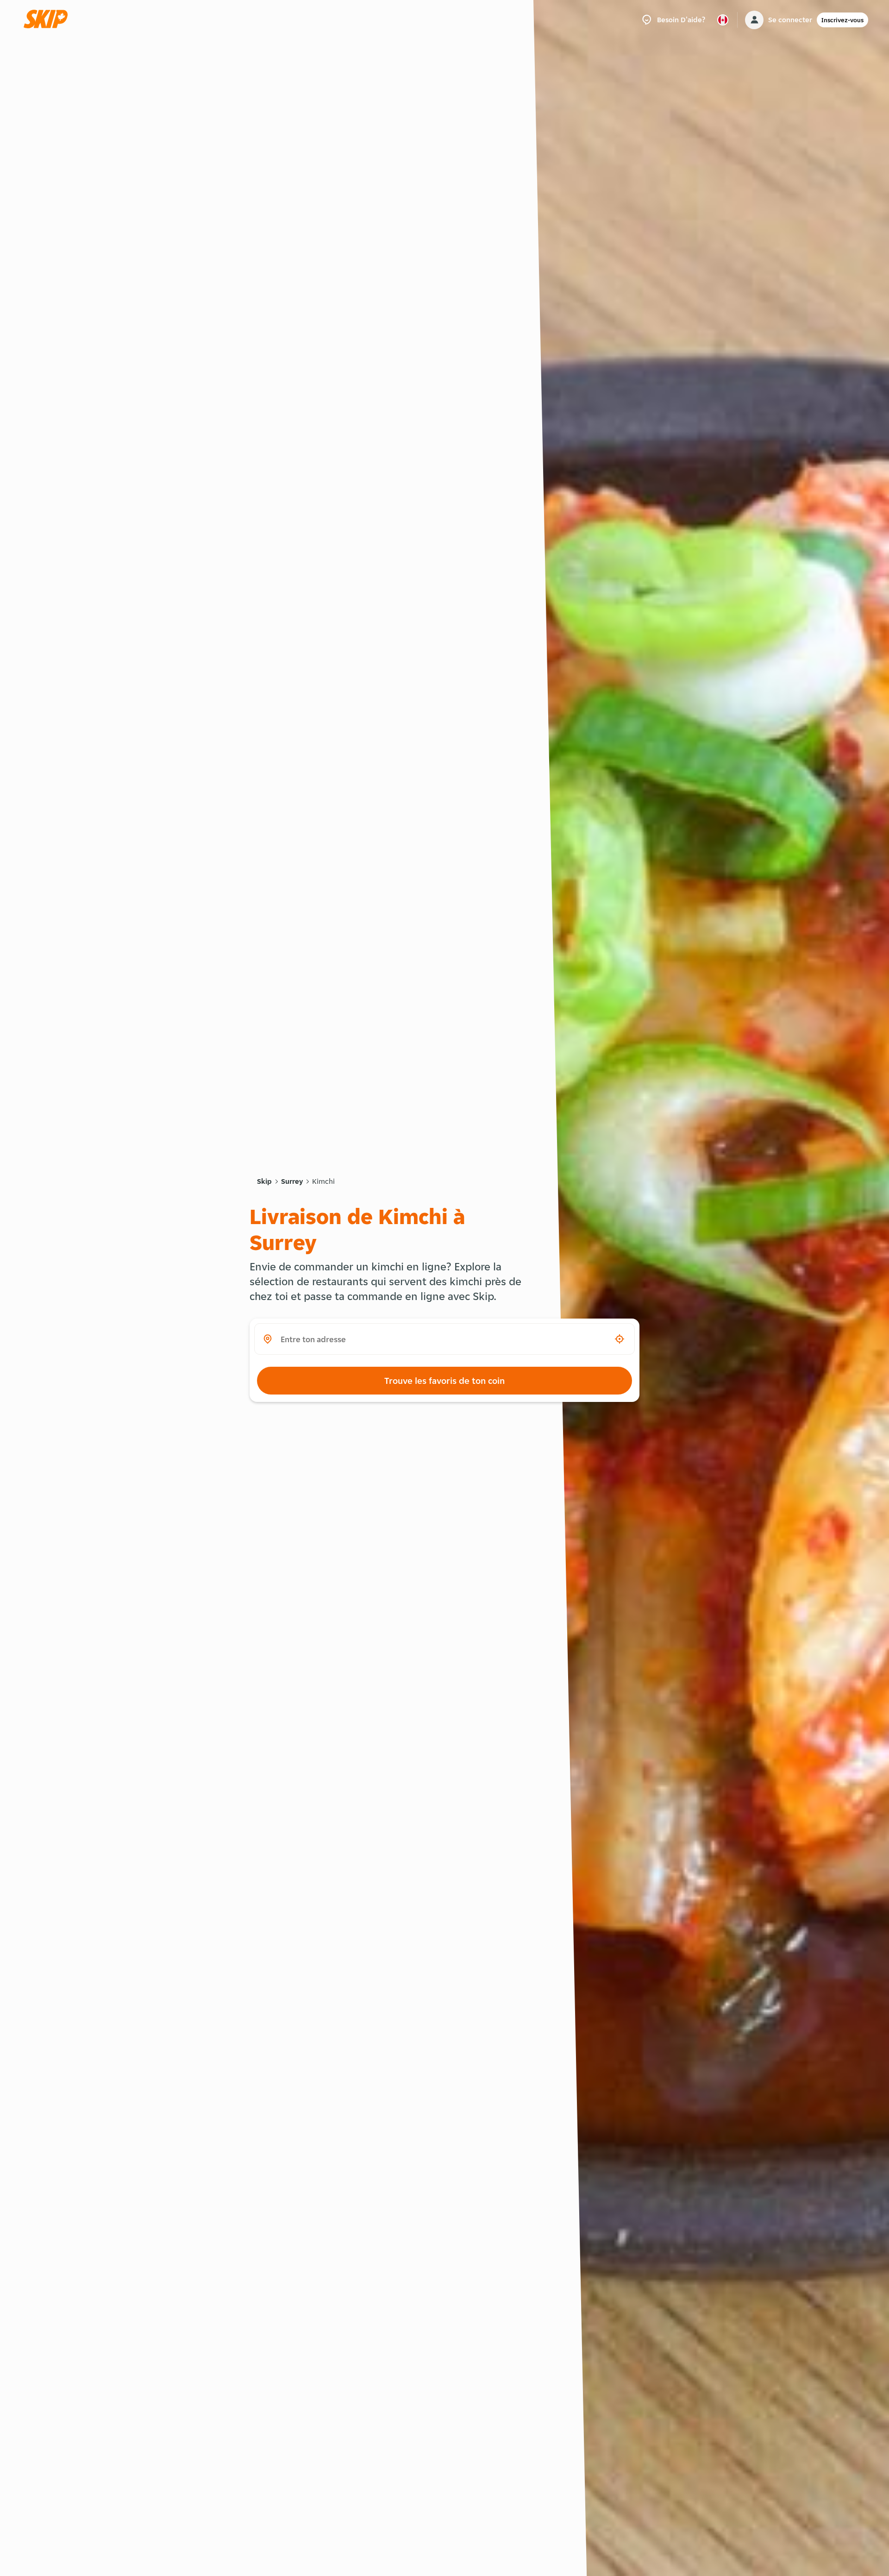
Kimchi (323, 1181)
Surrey (292, 1181)
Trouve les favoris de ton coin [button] (444, 1381)
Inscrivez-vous (842, 20)
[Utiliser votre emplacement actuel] (620, 1339)
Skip (264, 1181)
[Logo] (49, 20)
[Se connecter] (754, 20)
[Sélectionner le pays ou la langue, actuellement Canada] (723, 20)
